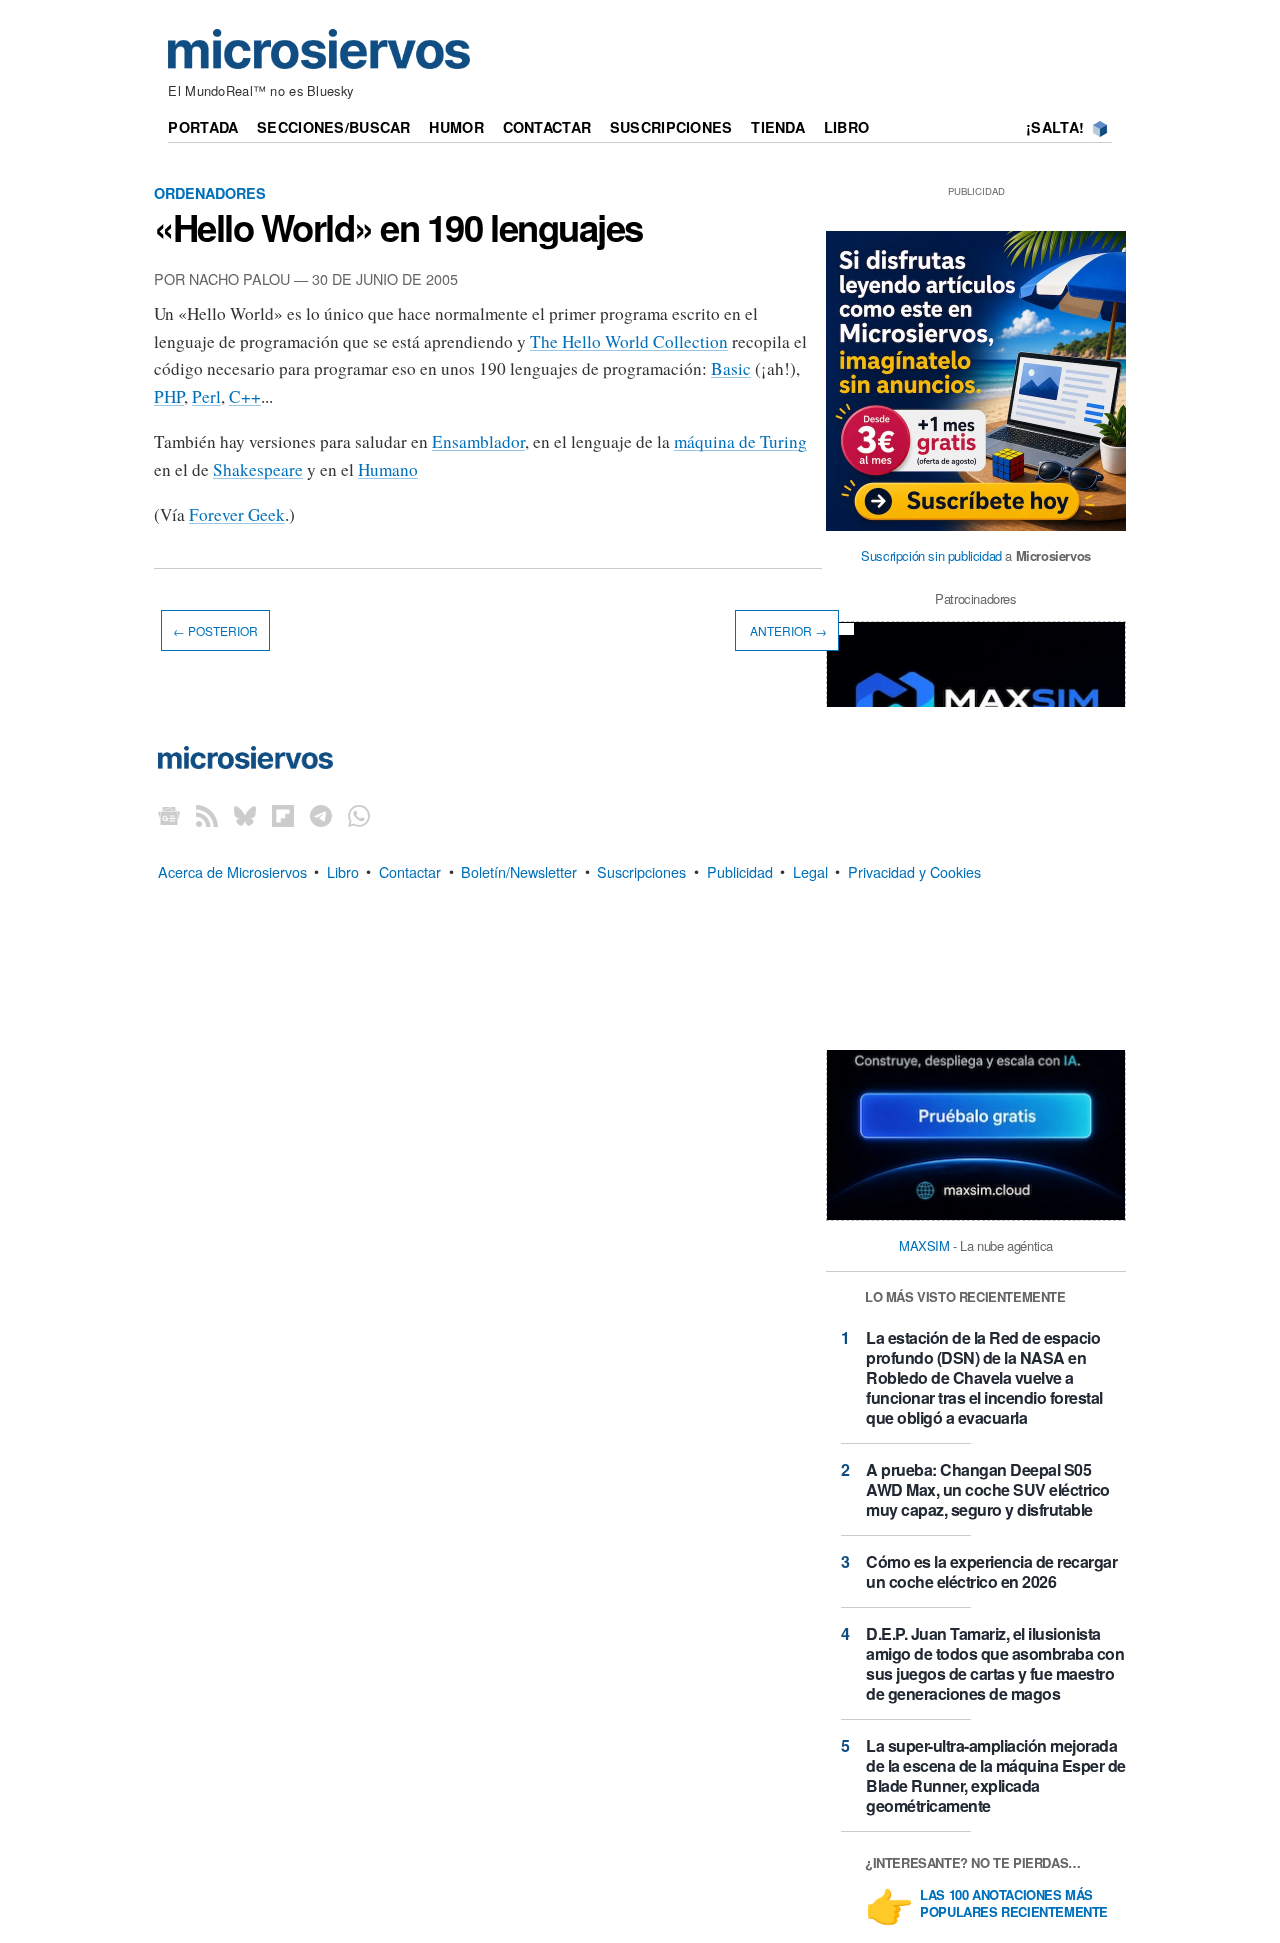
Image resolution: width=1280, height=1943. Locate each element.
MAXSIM (924, 1245)
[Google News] (169, 815)
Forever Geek (237, 514)
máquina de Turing (740, 441)
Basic (731, 368)
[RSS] (207, 815)
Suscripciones (671, 127)
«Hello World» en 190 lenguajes (398, 227)
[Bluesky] (245, 815)
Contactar (547, 127)
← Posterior (215, 630)
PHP (169, 396)
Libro (846, 127)
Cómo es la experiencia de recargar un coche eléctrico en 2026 (991, 1571)
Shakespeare (258, 469)
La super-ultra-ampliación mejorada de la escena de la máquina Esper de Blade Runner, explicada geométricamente (996, 1775)
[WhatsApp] (359, 815)
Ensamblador (478, 441)
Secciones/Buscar (334, 127)
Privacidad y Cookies (914, 870)
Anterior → (787, 630)
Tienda (778, 127)
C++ (245, 396)
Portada (203, 127)
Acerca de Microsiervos (232, 870)
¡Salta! (1055, 127)
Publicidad (740, 870)
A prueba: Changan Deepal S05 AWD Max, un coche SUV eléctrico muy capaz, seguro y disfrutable (988, 1489)
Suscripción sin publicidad (931, 555)
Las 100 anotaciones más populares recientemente (1014, 1904)
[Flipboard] (283, 815)
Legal (810, 870)
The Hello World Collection (629, 341)
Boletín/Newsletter (519, 870)
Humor (456, 127)
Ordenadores (210, 193)
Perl (206, 396)
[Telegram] (321, 815)
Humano (388, 469)
